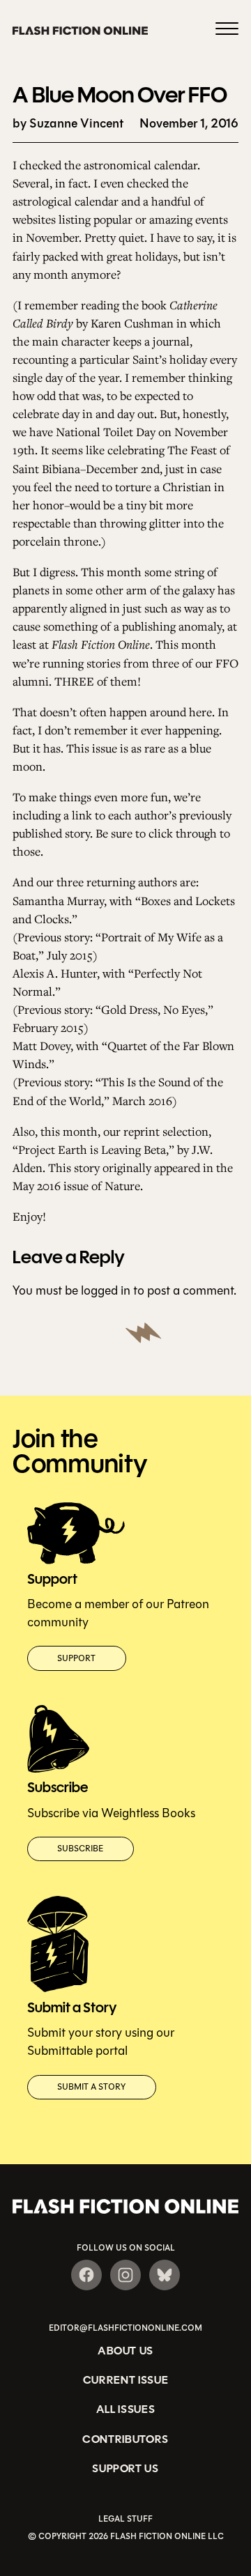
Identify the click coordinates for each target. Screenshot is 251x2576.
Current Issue (126, 2380)
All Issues (126, 2409)
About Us (125, 2351)
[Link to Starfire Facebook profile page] (86, 2275)
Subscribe (80, 1849)
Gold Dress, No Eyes (153, 1009)
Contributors (125, 2439)
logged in (106, 1290)
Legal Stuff (125, 2519)
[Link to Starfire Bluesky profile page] (165, 2275)
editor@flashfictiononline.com (125, 2328)
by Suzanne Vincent (68, 124)
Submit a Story (91, 2087)
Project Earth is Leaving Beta (92, 1149)
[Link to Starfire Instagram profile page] (125, 2275)
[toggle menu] (227, 31)
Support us (125, 2468)
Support (76, 1658)
